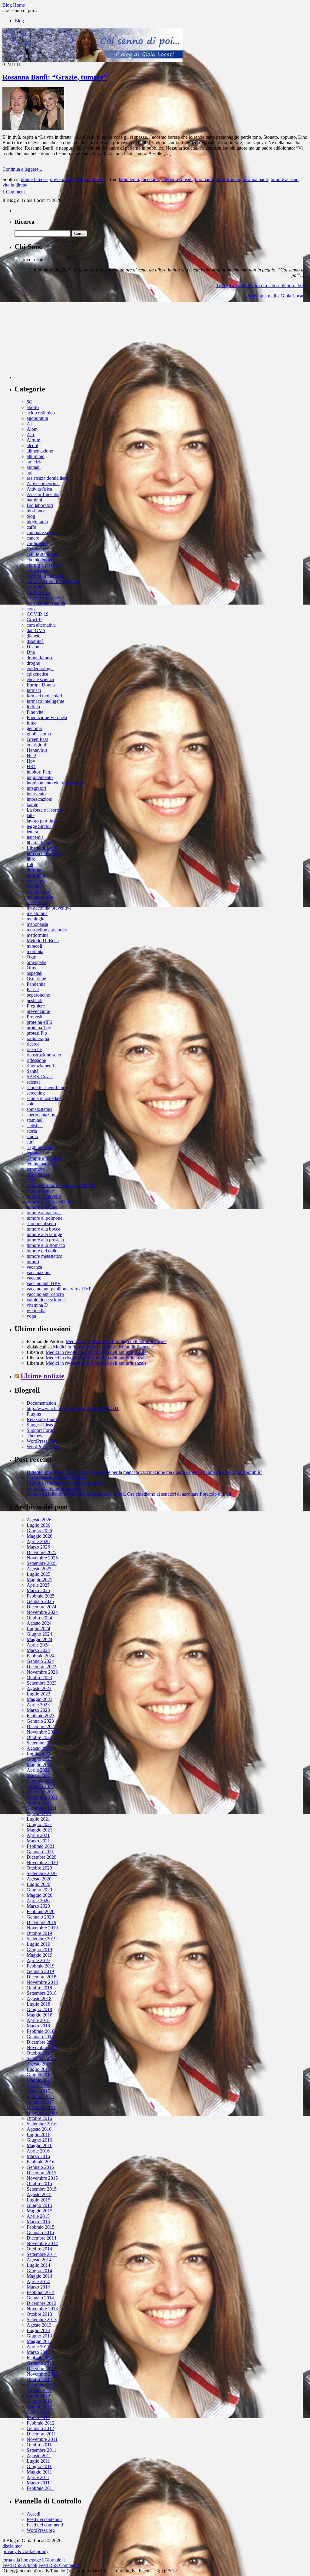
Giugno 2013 (39, 2336)
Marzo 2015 (38, 2222)
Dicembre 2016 (41, 2107)
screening (36, 1093)
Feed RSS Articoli (20, 2565)
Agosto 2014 (39, 2260)
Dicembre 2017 (41, 2042)
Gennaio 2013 (40, 2363)
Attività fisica (39, 489)
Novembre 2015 (42, 2178)
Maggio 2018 (40, 2015)
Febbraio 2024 (41, 1656)
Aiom (32, 429)
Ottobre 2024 (39, 1618)
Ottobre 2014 (39, 2249)
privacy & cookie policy (25, 2551)
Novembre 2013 (42, 2309)
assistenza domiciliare (47, 478)
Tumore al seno (90, 179)
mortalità (35, 951)
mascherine (37, 902)
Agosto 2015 (39, 2194)
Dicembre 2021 (41, 1792)
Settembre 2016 (42, 2124)
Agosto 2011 (39, 2456)
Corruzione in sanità (46, 603)
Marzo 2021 (38, 1841)
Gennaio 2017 (40, 2102)
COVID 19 (38, 614)
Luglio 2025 (38, 1574)
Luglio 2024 (38, 1629)
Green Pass (37, 739)
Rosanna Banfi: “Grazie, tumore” (55, 77)
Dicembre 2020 (41, 1857)
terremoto (36, 1169)
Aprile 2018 (38, 2020)
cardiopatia (37, 543)
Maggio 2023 (40, 1699)
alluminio (36, 456)
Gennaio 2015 (40, 2232)
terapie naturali (41, 1164)
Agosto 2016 (39, 2129)
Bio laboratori (40, 505)
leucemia (35, 837)
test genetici (38, 1174)
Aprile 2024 (38, 1645)
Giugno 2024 (39, 1634)
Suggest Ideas (40, 1425)
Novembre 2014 (42, 2243)
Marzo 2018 (38, 2026)
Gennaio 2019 (40, 1971)
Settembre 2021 (42, 1808)
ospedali (35, 973)
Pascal (33, 990)
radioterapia (38, 1038)
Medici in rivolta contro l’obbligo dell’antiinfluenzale (116, 1341)
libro (31, 859)
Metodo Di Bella (43, 941)
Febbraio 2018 (41, 2031)
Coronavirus (38, 592)
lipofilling (36, 875)
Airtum (33, 440)
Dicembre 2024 (41, 1607)
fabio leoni (129, 179)
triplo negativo (40, 1191)
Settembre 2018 (42, 1993)
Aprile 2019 (38, 1960)
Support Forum (41, 1430)
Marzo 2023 (38, 1710)
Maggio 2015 (40, 2211)
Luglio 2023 (38, 1694)
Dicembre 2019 (41, 1922)
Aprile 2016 (38, 2151)
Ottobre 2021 (39, 1803)
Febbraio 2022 (41, 1781)
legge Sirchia (39, 826)
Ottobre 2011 (39, 2445)
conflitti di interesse (45, 576)
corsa (32, 609)
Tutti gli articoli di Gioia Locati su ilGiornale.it (260, 286)
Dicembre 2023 (41, 1667)
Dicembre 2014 (41, 2238)
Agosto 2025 (39, 1569)
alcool (32, 445)
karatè (32, 805)
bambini (34, 500)
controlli (35, 587)
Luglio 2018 (38, 2004)
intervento (36, 794)
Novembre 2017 (42, 2047)
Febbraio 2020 (41, 1911)
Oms (31, 968)
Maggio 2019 (40, 1955)
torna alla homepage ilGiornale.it (34, 2560)
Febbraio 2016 (41, 2162)
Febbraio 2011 (40, 2488)
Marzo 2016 (38, 2156)
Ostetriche (36, 979)
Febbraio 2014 (41, 2292)
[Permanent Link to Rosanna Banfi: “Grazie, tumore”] (33, 128)
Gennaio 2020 (40, 1917)
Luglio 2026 (38, 1525)
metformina (38, 935)
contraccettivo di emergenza (53, 581)
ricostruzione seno (44, 1055)
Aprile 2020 (38, 1901)
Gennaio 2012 (40, 2428)
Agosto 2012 (39, 2390)
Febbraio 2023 (41, 1716)
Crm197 (35, 620)
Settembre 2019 (42, 1939)
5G (30, 402)
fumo (32, 723)
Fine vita (35, 712)
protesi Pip (37, 1033)
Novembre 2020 (42, 1862)
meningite (36, 919)
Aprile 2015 (38, 2216)
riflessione (36, 1060)
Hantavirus (37, 750)
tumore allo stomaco (46, 1245)
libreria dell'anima (44, 853)
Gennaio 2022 (40, 1786)
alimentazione (40, 451)
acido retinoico (41, 413)
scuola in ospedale (44, 1098)
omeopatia (36, 962)
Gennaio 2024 (40, 1661)
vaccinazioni (39, 1272)
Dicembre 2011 (41, 2434)
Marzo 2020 (38, 1906)
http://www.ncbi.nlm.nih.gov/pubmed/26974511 (73, 1408)
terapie (33, 1153)
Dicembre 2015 (41, 2173)
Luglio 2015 (38, 2200)
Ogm (31, 957)
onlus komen (228, 179)
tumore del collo (42, 1251)
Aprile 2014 (38, 2281)
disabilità (35, 641)
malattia (34, 886)
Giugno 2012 (39, 2401)
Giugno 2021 (39, 1824)
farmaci (34, 690)
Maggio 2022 (40, 1765)
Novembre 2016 (42, 2113)
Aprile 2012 (38, 2412)
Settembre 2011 (41, 2450)
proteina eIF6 (39, 1022)
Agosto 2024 (39, 1623)
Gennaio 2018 (40, 2037)
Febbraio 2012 (41, 2423)
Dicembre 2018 (41, 1977)
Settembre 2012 (42, 2385)
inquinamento (40, 777)
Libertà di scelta (42, 848)
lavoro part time (42, 821)
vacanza (34, 1267)
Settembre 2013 (42, 2320)
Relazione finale (42, 1419)
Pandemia (36, 984)
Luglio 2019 (38, 1944)
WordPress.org (41, 2530)
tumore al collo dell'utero (50, 1202)
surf (30, 1142)
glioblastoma (39, 734)
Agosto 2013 (39, 2325)
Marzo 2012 (38, 2417)
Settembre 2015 (42, 2189)
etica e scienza (40, 679)
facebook (150, 179)
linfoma (34, 870)
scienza (34, 1082)
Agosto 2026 (39, 1520)
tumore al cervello (44, 1196)
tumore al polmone (45, 1218)
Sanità (33, 1071)
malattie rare (38, 892)
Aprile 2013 (38, 2347)
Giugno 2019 (39, 1950)
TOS (31, 1180)
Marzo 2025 (38, 1590)
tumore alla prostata (45, 1240)
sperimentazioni (42, 1115)
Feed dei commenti (45, 2525)
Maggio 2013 (40, 2341)
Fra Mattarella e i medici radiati (56, 1478)
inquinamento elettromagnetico (56, 783)
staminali (35, 1120)
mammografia (40, 897)
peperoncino (38, 995)
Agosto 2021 (39, 1814)
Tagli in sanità (40, 1147)
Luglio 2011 (38, 2461)
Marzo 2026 (38, 1547)
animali (34, 467)
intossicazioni (40, 799)
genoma (34, 728)
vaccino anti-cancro (45, 1294)
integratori (36, 788)
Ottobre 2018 (39, 1988)
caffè (31, 527)
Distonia (35, 647)
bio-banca (36, 511)
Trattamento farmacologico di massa (61, 1185)
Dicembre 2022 (41, 1726)
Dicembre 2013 (41, 2303)
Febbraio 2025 (41, 1596)
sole (30, 1104)
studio (32, 1136)
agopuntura (37, 418)
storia (32, 1131)
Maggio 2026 (40, 1536)
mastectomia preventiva (49, 908)
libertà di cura (40, 843)
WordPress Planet (43, 1447)
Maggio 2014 (40, 2276)
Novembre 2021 (42, 1797)
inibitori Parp (39, 772)
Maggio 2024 (40, 1639)
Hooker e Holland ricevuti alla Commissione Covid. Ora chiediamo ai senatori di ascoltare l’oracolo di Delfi (130, 1494)
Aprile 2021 (38, 1835)
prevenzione (62, 179)
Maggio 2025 (40, 1580)
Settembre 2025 (42, 1563)
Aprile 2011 (38, 2477)
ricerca (33, 1044)
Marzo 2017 (38, 2091)
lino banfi (204, 179)
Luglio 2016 (38, 2135)
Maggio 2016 (40, 2145)
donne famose (34, 179)
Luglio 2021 (38, 1819)
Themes (34, 1436)
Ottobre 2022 (39, 1737)
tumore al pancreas (45, 1213)
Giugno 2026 (39, 1531)
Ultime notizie (43, 1376)
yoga (31, 1316)
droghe (33, 663)
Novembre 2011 (42, 2439)
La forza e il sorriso (45, 810)
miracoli (34, 946)
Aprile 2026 (38, 1541)
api (30, 473)
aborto (33, 407)
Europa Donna (41, 685)
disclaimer (12, 2546)
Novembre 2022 (42, 1732)
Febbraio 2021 (41, 1846)
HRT (31, 766)
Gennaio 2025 (40, 1601)
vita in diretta (15, 185)
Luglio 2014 (38, 2265)
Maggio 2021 (40, 1830)
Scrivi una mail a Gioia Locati (276, 296)
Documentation (41, 1403)
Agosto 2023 (39, 1688)
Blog (19, 21)
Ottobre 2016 (39, 2118)
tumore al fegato (42, 1207)
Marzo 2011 (38, 2483)
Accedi (33, 2514)
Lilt (30, 864)
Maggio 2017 (40, 2080)
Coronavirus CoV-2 (46, 598)
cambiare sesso (41, 532)
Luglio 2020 (38, 1884)
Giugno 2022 (39, 1759)
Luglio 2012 (38, 2396)
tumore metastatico (45, 1256)
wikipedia (36, 1311)
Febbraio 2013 (41, 2358)
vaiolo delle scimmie (46, 1300)
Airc (31, 435)
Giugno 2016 (39, 2140)
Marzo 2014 (38, 2287)
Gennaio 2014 (40, 2298)
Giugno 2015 (39, 2205)
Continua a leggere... (22, 169)
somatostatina (40, 1109)
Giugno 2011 (39, 2466)
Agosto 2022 (39, 1748)
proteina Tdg (39, 1028)
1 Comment (14, 192)
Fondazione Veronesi (47, 717)
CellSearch (37, 549)
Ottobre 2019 (39, 1933)
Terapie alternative (44, 1158)
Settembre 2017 (42, 2058)
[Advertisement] (60, 341)
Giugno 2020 (39, 1890)
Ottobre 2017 (39, 2053)
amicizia (35, 462)
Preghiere (36, 1006)
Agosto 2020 (39, 1879)
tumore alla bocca (43, 1229)
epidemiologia (40, 668)
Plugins (34, 1414)
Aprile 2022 (38, 1770)
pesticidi (35, 1000)
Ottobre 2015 (39, 2183)
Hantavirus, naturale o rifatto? (55, 1489)
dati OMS (36, 630)
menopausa (37, 924)
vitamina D (37, 1305)
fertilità (33, 707)
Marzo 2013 (38, 2352)
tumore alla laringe (44, 1234)
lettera (32, 832)
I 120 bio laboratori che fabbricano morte (66, 1483)
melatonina (37, 913)
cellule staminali (42, 554)
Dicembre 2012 (41, 2368)
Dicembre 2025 (41, 1552)
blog (31, 516)
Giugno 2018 (39, 2009)
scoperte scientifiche (46, 1087)
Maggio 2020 (40, 1895)
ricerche (34, 1049)
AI (29, 424)
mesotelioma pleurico (47, 930)
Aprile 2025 (38, 1585)
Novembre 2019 (42, 1928)
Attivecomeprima (43, 483)
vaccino (34, 1278)
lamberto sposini (177, 179)
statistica (35, 1126)
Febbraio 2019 (41, 1966)
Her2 (31, 756)
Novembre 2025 (42, 1558)
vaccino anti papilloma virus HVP (59, 1289)
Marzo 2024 (38, 1650)
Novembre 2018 (42, 1982)
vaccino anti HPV (44, 1283)
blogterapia (37, 522)
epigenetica (37, 674)
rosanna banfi (255, 179)
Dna (31, 652)
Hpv (31, 761)
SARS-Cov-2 (40, 1077)
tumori (33, 1262)
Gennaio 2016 (40, 2167)
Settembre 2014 (42, 2254)
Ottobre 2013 (39, 2314)
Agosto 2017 (39, 2064)
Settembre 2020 (42, 1873)
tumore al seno (285, 179)
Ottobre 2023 (39, 1677)
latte (31, 815)
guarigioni (36, 745)
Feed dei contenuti (44, 2519)
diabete (33, 636)
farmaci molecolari (44, 696)
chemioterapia (40, 560)
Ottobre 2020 (39, 1868)
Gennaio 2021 (40, 1852)
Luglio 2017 (38, 2069)
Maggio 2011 (39, 2472)
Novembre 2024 (42, 1612)
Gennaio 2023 (40, 1721)
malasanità (37, 881)
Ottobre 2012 (39, 2379)
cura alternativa (41, 625)
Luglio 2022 (38, 1754)
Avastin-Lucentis (43, 494)
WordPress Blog (42, 1441)
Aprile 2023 (38, 1705)
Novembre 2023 (42, 1672)
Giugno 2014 (39, 2271)
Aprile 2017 (38, 2086)
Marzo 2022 (38, 1775)
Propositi (35, 1017)
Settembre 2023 (42, 1683)
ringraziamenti (40, 1066)
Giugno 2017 (39, 2075)
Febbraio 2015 (41, 2227)
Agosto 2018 (39, 1999)
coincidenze (38, 571)
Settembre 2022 (42, 1743)
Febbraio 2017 (41, 2096)
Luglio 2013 (38, 2330)
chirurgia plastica (43, 565)
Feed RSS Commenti (59, 2565)
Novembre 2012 (42, 2374)
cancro (33, 538)
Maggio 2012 (40, 2407)
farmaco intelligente (45, 701)
